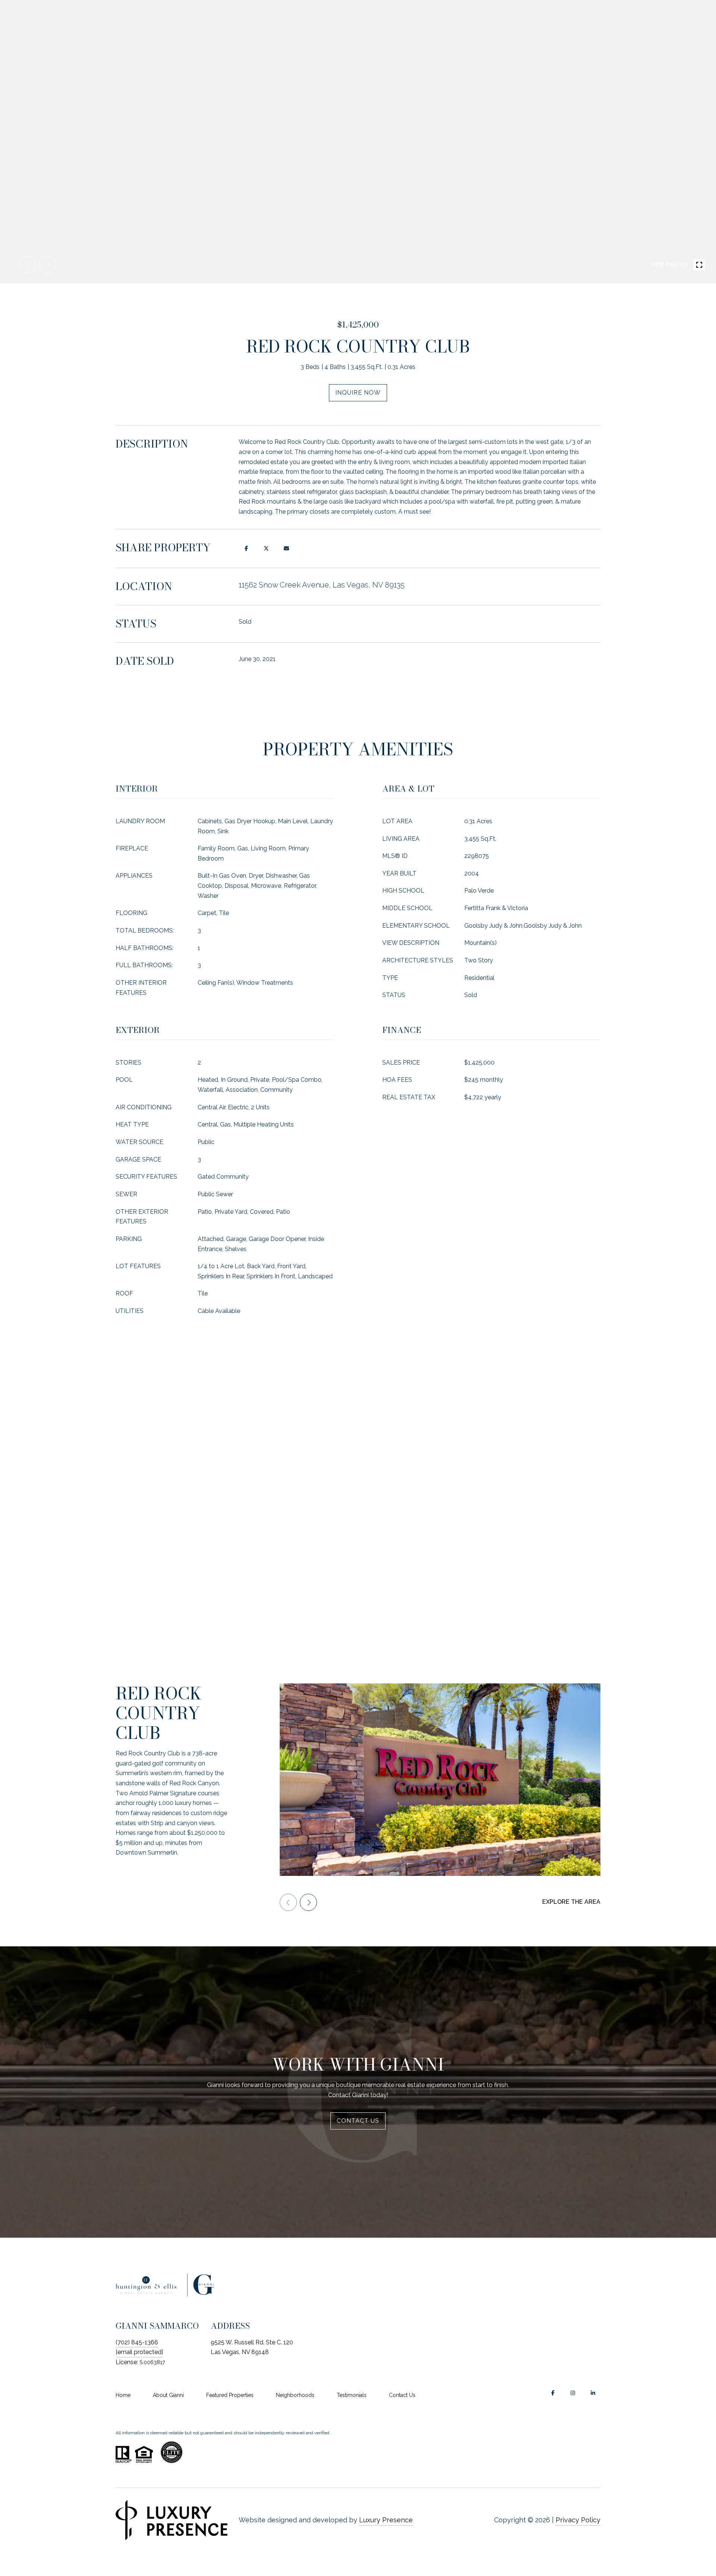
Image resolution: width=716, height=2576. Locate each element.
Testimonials (352, 2395)
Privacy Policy (578, 2520)
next (47, 264)
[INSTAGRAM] (573, 2393)
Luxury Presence (386, 2520)
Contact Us (402, 2395)
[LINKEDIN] (593, 2393)
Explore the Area (571, 1902)
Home (123, 2395)
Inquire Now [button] (358, 393)
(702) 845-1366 (137, 2342)
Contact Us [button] (358, 2121)
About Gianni (168, 2395)
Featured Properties (230, 2395)
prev (27, 264)
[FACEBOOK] (553, 2393)
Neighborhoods (295, 2395)
